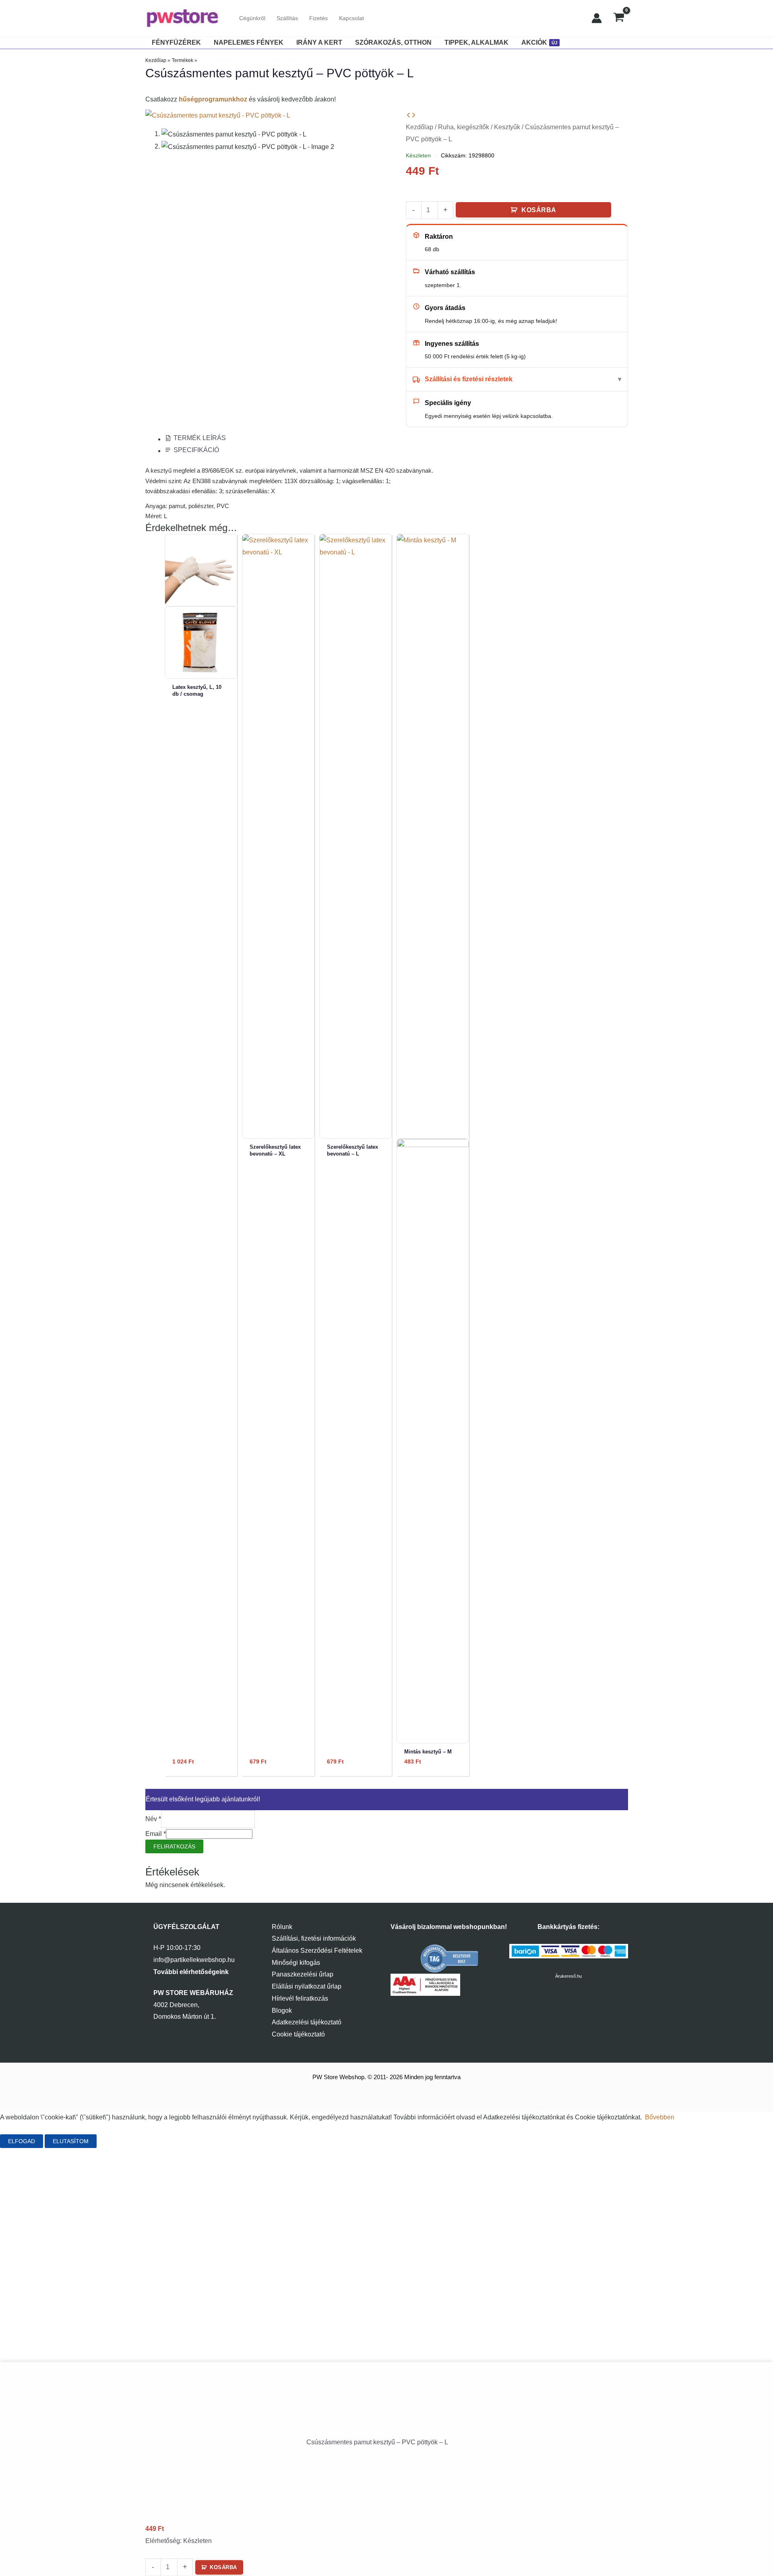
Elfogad (22, 2141)
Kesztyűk (507, 127)
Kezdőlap (420, 127)
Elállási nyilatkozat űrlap (307, 1986)
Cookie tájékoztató (298, 2034)
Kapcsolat (351, 18)
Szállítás (287, 18)
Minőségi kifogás (296, 1963)
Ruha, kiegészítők (464, 127)
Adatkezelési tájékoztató (307, 2022)
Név (153, 1819)
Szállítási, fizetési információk (314, 1938)
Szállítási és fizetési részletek (469, 379)
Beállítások (125, 2141)
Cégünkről (252, 18)
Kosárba (539, 210)
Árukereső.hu (568, 1976)
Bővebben (660, 2117)
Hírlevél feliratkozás (300, 1998)
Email (156, 1834)
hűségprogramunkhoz (213, 99)
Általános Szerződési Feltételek (317, 1951)
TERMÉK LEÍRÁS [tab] (200, 438)
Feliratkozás (174, 1846)
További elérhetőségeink (191, 1972)
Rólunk (282, 1927)
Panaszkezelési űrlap (303, 1974)
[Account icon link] (597, 18)
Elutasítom (71, 2141)
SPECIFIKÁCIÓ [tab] (196, 450)
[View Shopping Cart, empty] (619, 18)
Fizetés (318, 18)
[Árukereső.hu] (450, 1959)
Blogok (282, 2011)
